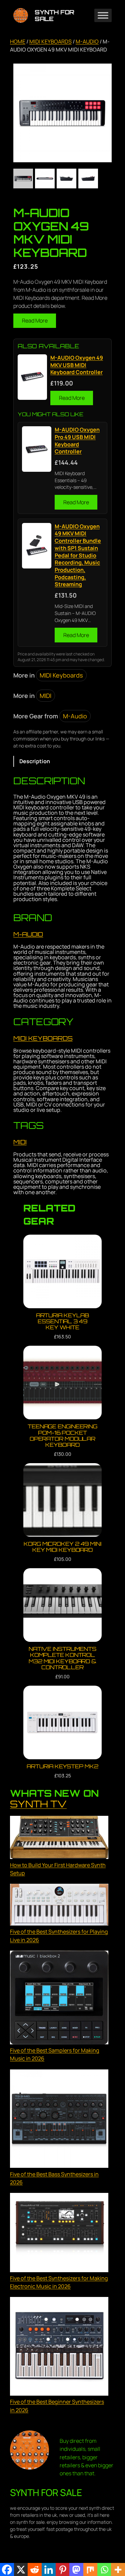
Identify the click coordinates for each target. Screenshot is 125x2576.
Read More (35, 321)
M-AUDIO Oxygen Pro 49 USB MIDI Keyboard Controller (77, 441)
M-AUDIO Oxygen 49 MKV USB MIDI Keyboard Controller (77, 365)
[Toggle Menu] (103, 16)
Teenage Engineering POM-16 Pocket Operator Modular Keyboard (62, 1435)
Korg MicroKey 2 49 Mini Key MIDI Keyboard (62, 1547)
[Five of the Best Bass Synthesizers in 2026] (59, 2120)
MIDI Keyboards (50, 41)
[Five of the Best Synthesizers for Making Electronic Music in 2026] (59, 2234)
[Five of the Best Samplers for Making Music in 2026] (59, 1998)
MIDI (45, 696)
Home (18, 41)
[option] (45, 179)
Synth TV (38, 1804)
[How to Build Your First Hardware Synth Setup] (59, 1838)
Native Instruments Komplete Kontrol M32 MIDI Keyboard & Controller (62, 1658)
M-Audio (87, 41)
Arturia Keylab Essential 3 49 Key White (63, 1321)
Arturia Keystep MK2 (62, 1766)
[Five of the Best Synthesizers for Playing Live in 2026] (59, 1906)
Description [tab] (35, 761)
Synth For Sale (54, 15)
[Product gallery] (62, 113)
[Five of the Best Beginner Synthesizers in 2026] (59, 2347)
